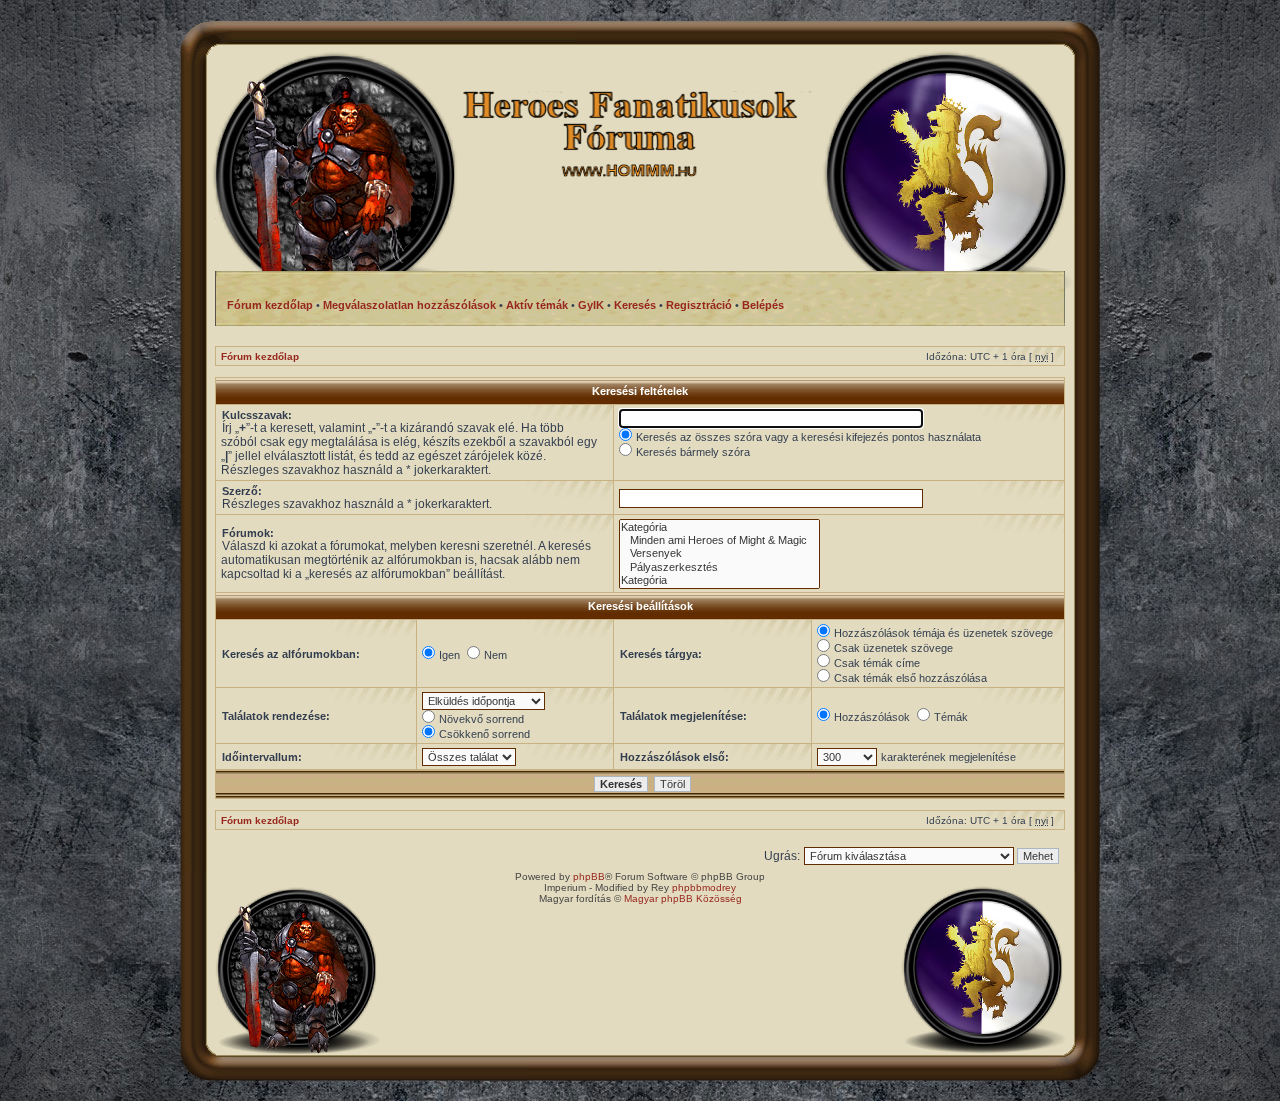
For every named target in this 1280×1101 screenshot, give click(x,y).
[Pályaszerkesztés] (719, 567)
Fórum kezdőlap (260, 356)
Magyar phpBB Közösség (683, 898)
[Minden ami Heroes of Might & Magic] (719, 540)
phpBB (589, 876)
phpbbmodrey (704, 887)
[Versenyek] (719, 553)
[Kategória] (719, 527)
